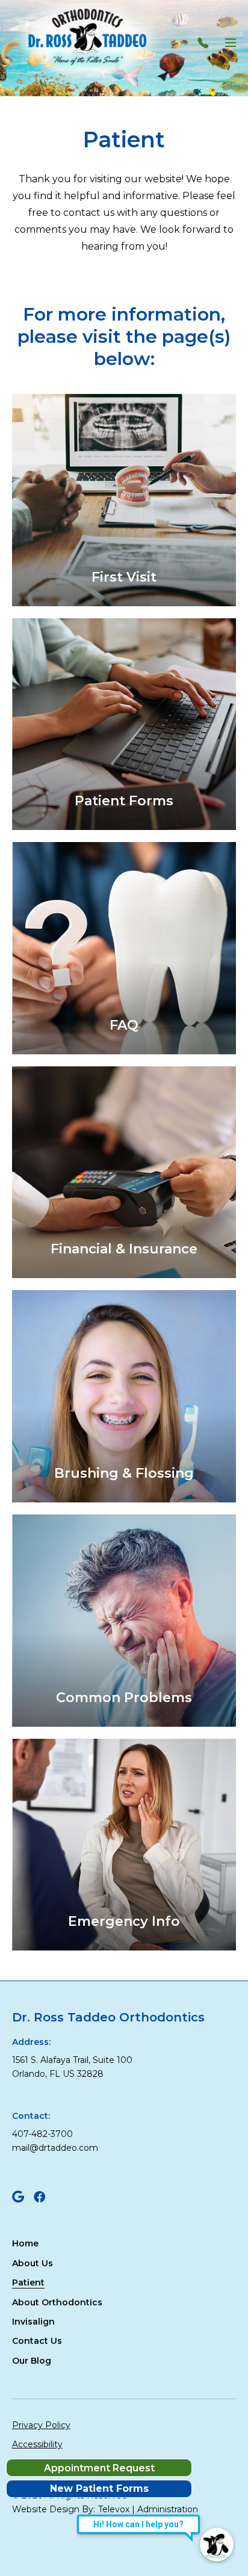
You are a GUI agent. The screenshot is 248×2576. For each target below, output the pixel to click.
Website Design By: (54, 2509)
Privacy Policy (41, 2425)
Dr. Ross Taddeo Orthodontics (108, 2017)
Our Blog (32, 2361)
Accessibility (37, 2444)
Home (25, 2243)
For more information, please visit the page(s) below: (124, 337)
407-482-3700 (42, 2134)
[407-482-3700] (206, 43)
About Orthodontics (57, 2302)
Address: (31, 2042)
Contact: (31, 2116)
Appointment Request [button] (99, 2468)
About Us (33, 2263)
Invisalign (33, 2322)
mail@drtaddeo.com (55, 2148)
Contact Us (37, 2341)
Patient (124, 140)
